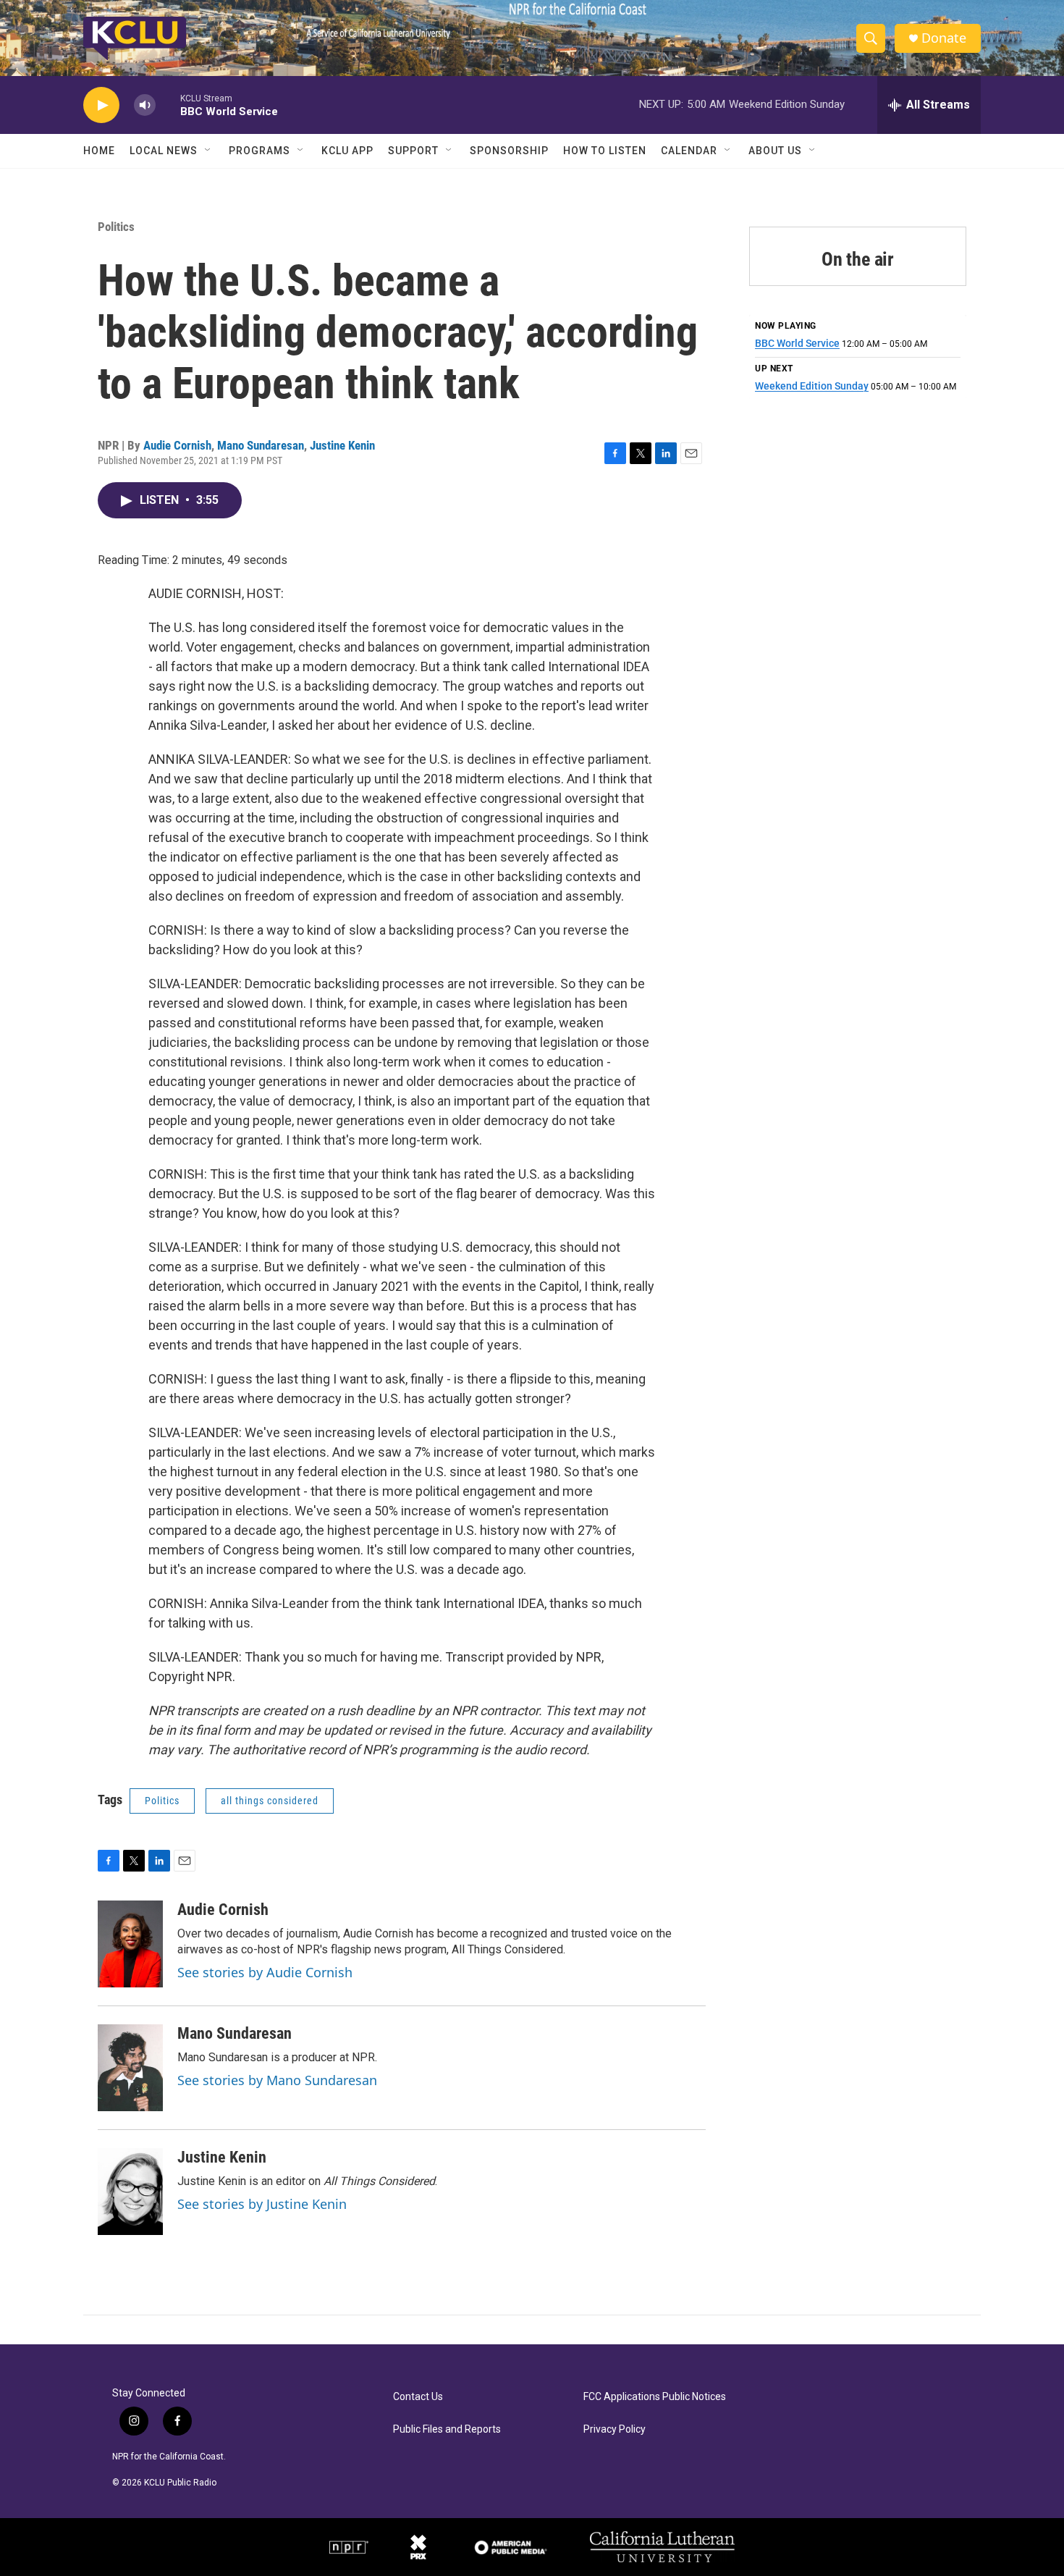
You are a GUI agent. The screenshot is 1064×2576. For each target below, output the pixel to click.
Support (413, 151)
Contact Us (418, 2397)
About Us (775, 151)
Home (99, 151)
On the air (858, 259)
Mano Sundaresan (261, 445)
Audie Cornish (177, 445)
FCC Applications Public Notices (655, 2397)
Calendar (689, 151)
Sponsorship (509, 151)
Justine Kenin (342, 445)
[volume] (145, 105)
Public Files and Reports (447, 2429)
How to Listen (605, 151)
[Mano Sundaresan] (130, 2068)
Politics (116, 227)
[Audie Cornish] (130, 1944)
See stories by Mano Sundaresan (277, 2080)
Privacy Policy (615, 2429)
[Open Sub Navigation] (208, 151)
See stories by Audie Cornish (265, 1972)
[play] (101, 105)
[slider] (168, 105)
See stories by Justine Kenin (262, 2204)
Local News (164, 151)
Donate (944, 38)
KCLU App (347, 151)
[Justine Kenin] (130, 2192)
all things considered (270, 1801)
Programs (259, 151)
